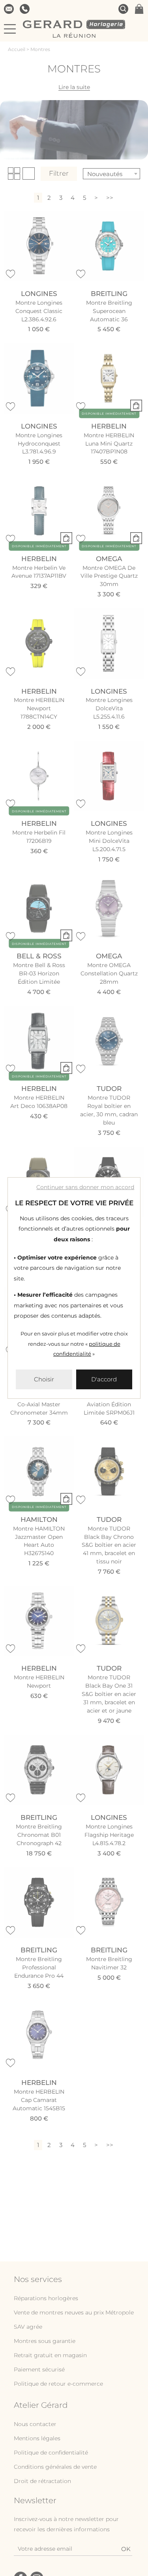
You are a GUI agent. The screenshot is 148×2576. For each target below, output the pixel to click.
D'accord (104, 1379)
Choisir (44, 1379)
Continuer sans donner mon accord (85, 1187)
